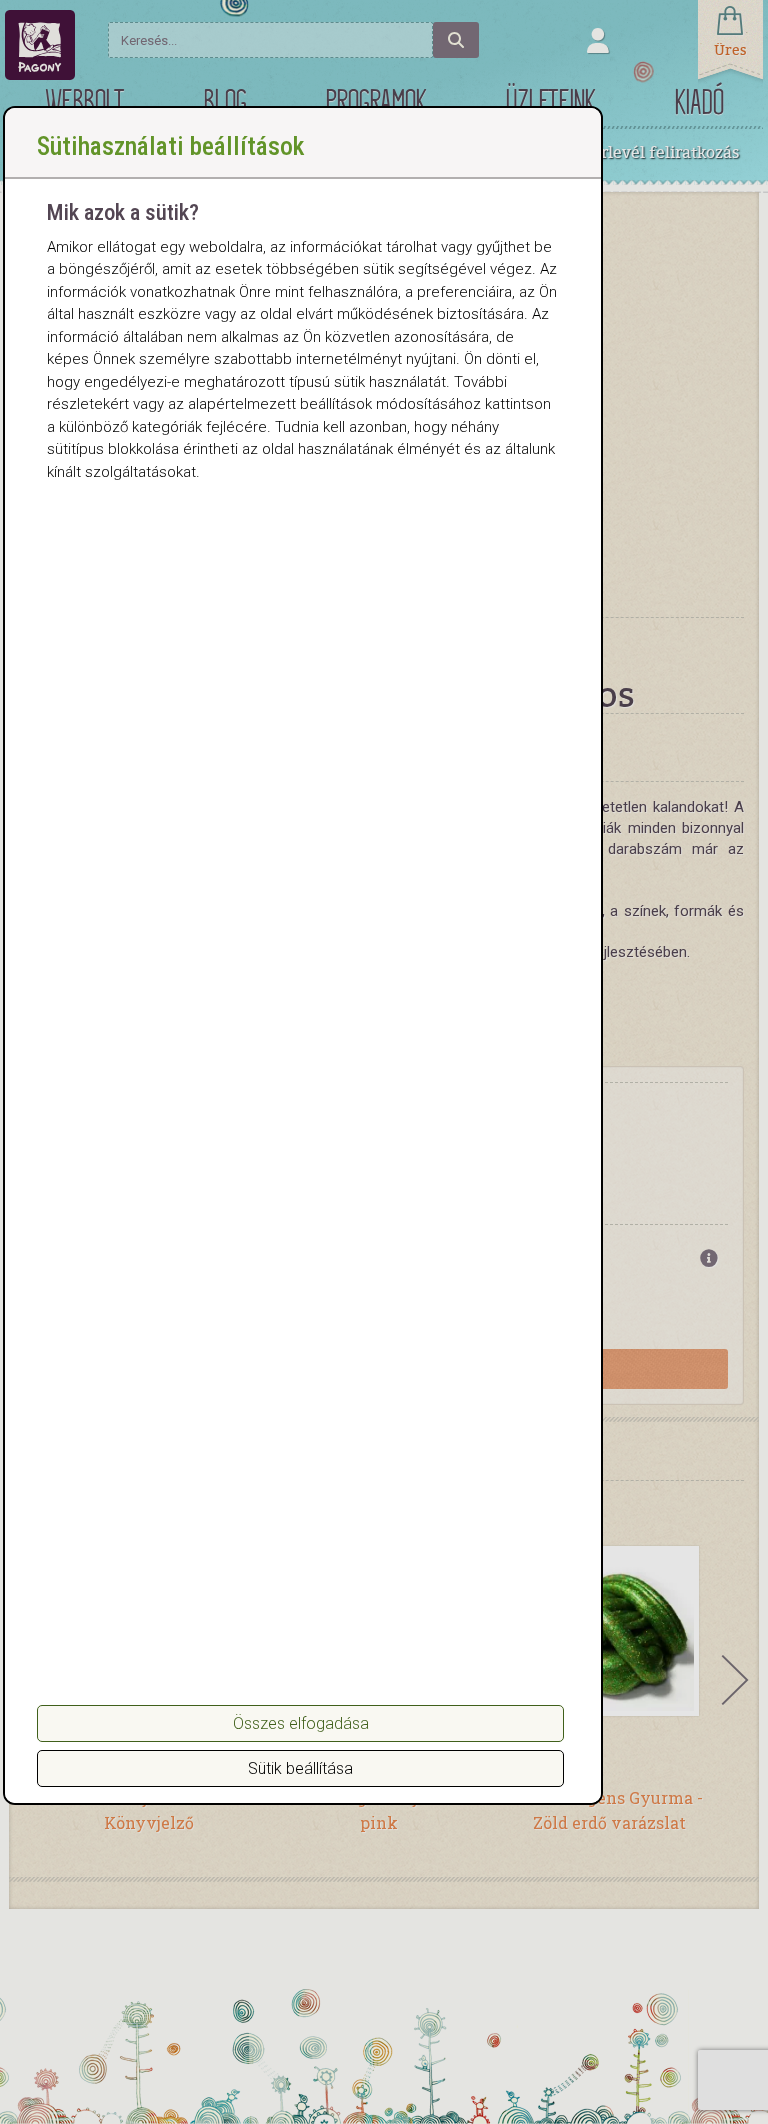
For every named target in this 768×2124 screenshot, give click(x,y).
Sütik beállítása (300, 1768)
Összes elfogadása (301, 1723)
